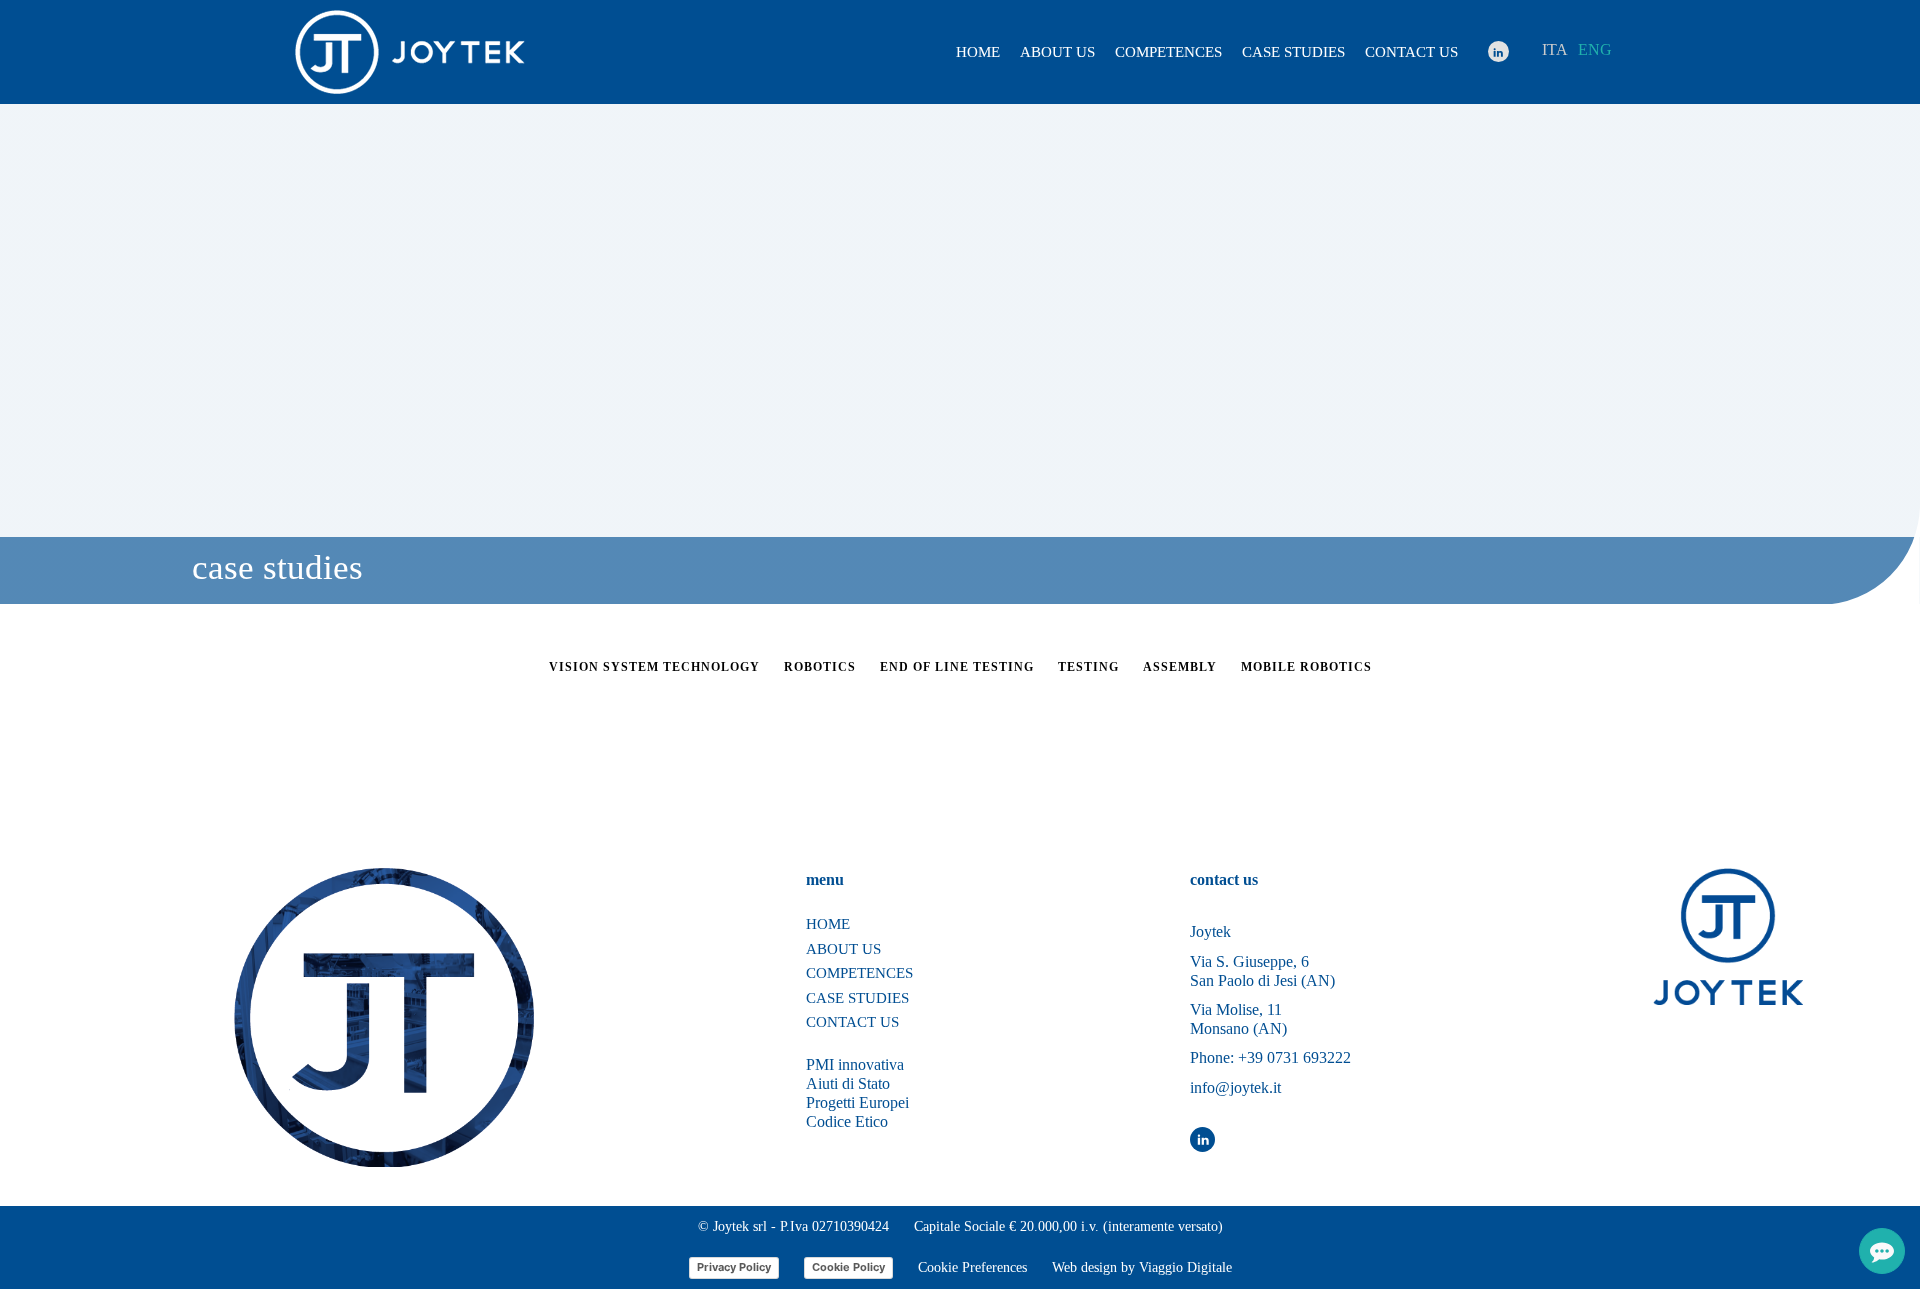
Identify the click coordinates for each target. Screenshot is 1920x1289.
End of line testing (957, 667)
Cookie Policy (848, 1267)
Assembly (1180, 667)
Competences (1168, 52)
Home (978, 52)
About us (1057, 52)
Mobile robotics (1306, 667)
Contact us (1411, 52)
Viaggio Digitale (1185, 1267)
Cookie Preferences (972, 1267)
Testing (1088, 667)
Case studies (1293, 52)
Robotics (820, 667)
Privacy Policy (734, 1267)
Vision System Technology (654, 667)
